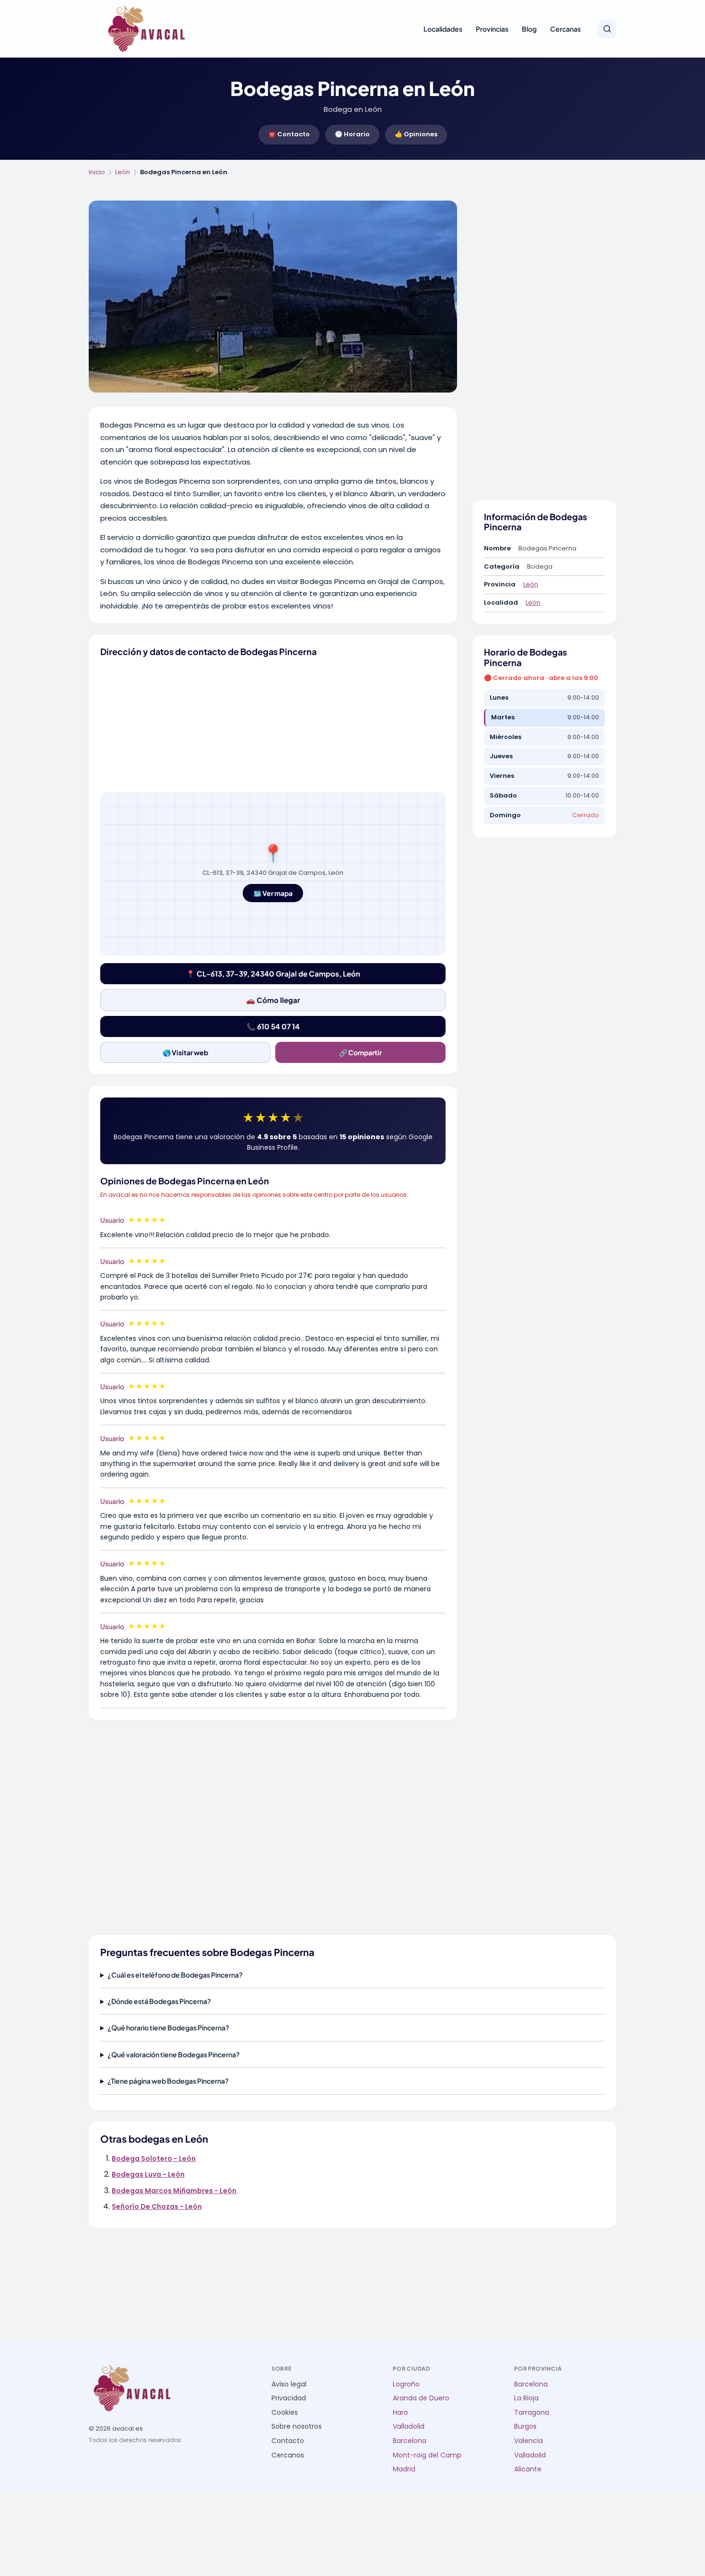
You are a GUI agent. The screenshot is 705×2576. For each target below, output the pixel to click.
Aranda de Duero (421, 2398)
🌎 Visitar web (185, 1052)
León (123, 172)
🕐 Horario (352, 134)
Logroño (406, 2384)
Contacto (288, 2441)
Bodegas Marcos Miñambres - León (174, 2191)
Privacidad (289, 2398)
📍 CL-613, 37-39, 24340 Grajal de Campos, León (273, 973)
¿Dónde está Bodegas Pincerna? (159, 2001)
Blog (529, 29)
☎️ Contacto (289, 134)
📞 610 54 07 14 (273, 1026)
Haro (400, 2413)
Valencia (529, 2441)
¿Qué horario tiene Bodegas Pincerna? (168, 2027)
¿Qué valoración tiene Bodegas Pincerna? (174, 2054)
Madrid (404, 2469)
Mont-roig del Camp (427, 2455)
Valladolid (409, 2427)
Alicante (528, 2469)
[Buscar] (607, 29)
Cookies (285, 2413)
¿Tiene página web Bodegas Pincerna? (168, 2081)
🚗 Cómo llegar (273, 1000)
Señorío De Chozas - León (157, 2206)
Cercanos (288, 2455)
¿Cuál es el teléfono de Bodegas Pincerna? (175, 1975)
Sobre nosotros (297, 2427)
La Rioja (526, 2398)
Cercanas (565, 29)
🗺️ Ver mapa (273, 893)
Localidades (443, 29)
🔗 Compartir (360, 1052)
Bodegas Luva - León (148, 2174)
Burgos (525, 2427)
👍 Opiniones (416, 134)
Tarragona (532, 2413)
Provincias (492, 29)
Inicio (97, 172)
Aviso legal (289, 2384)
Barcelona (410, 2441)
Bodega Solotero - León (154, 2159)
